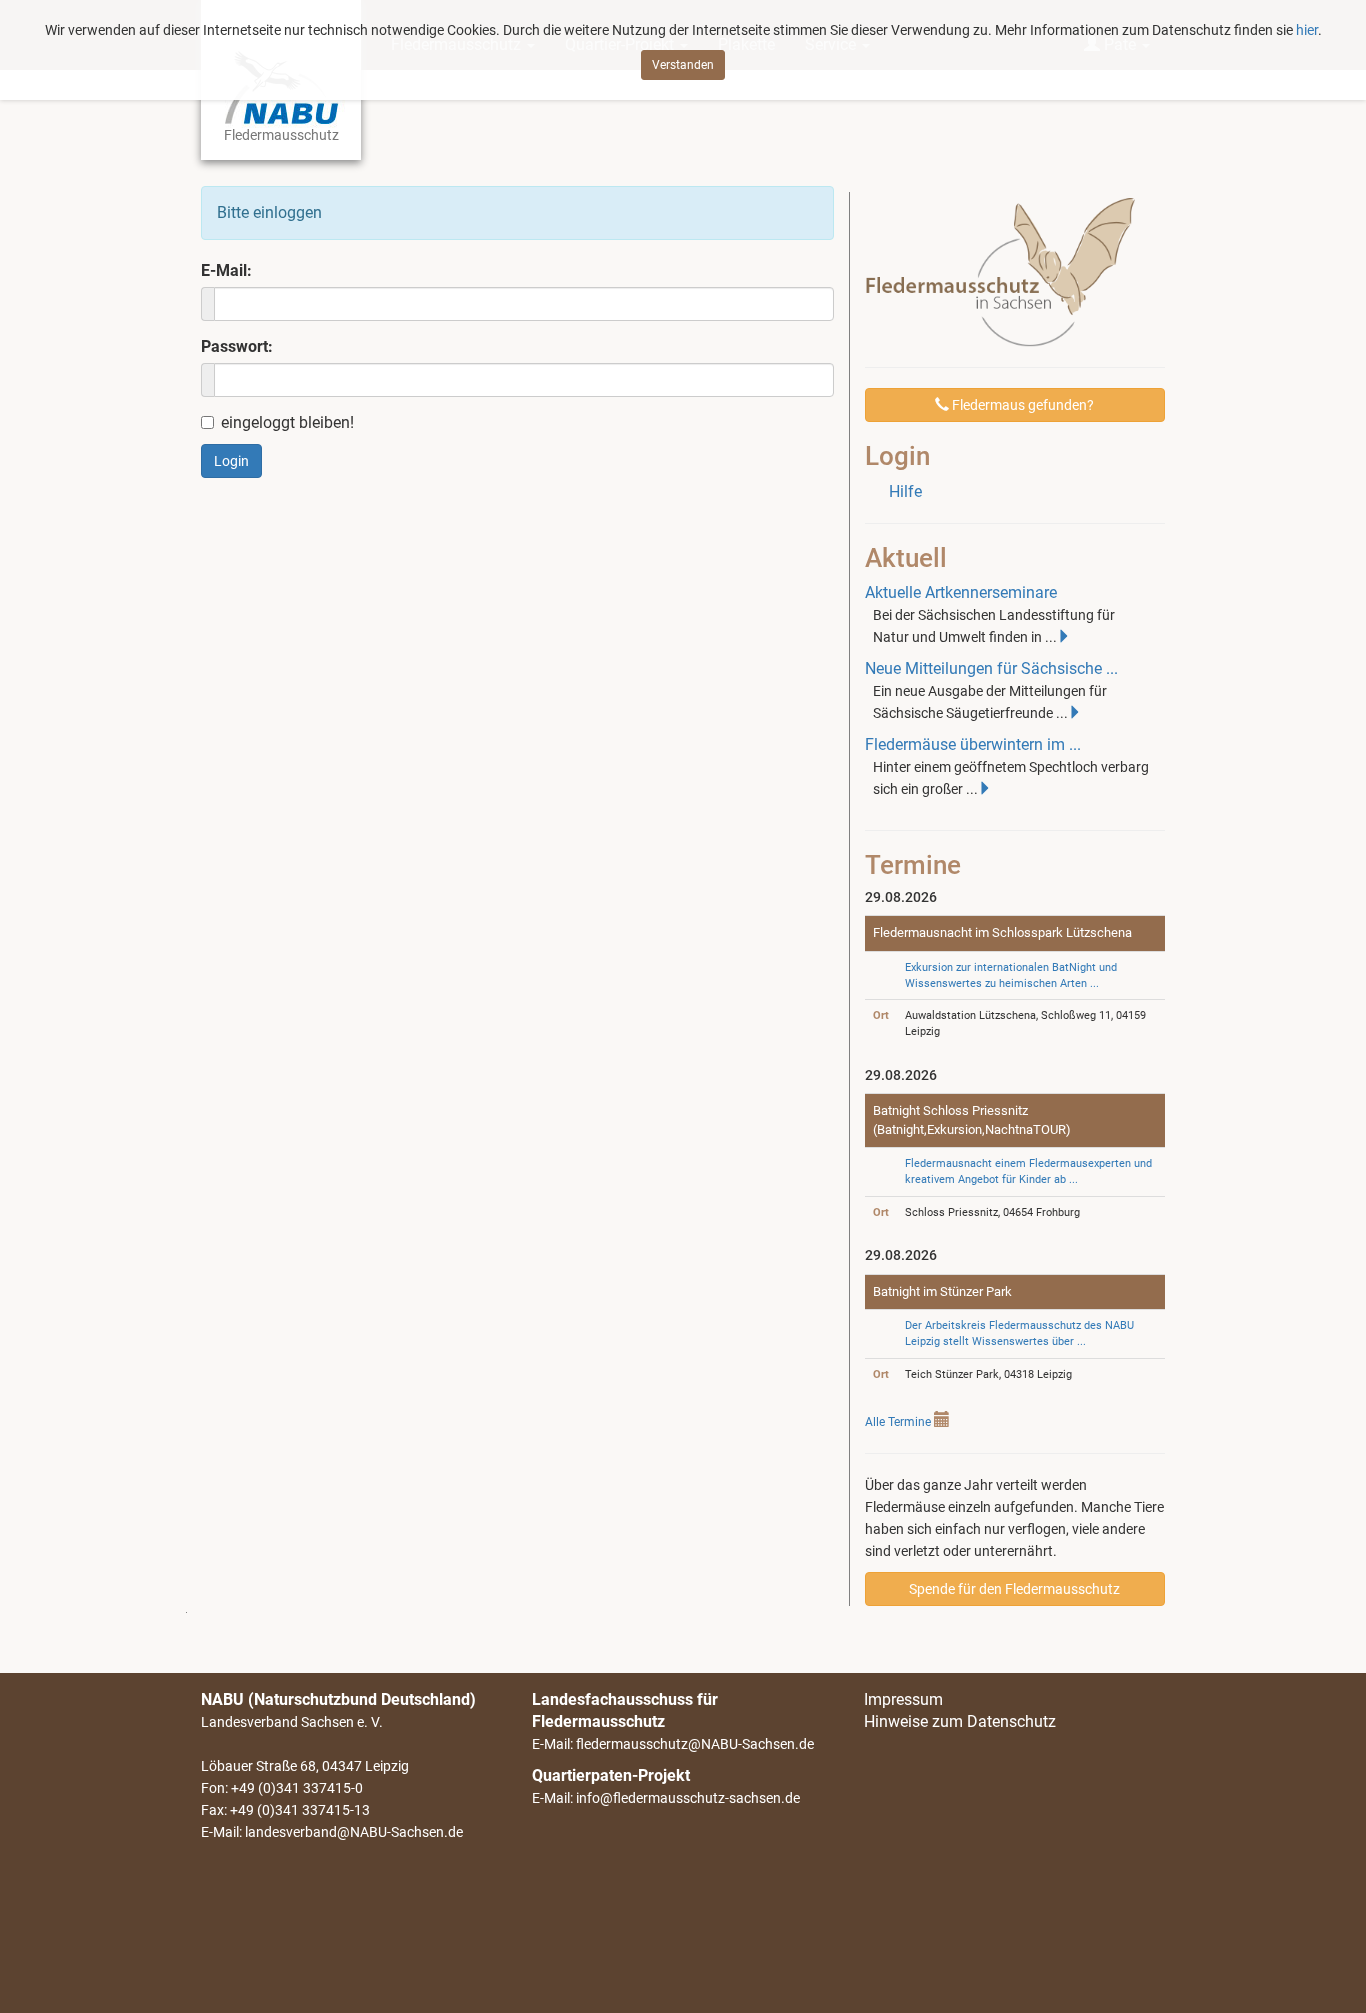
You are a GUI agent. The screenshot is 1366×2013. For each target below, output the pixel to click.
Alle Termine (898, 1422)
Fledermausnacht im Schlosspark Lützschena (1002, 932)
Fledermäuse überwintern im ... (973, 744)
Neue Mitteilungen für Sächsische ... (991, 668)
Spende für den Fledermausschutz (1014, 1589)
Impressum (903, 1699)
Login (231, 461)
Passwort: (237, 346)
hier (1307, 30)
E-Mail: (226, 270)
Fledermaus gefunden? (1021, 405)
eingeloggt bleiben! (287, 422)
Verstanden (683, 65)
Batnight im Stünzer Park (942, 1291)
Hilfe (905, 491)
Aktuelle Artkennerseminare (961, 592)
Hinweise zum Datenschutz (960, 1721)
